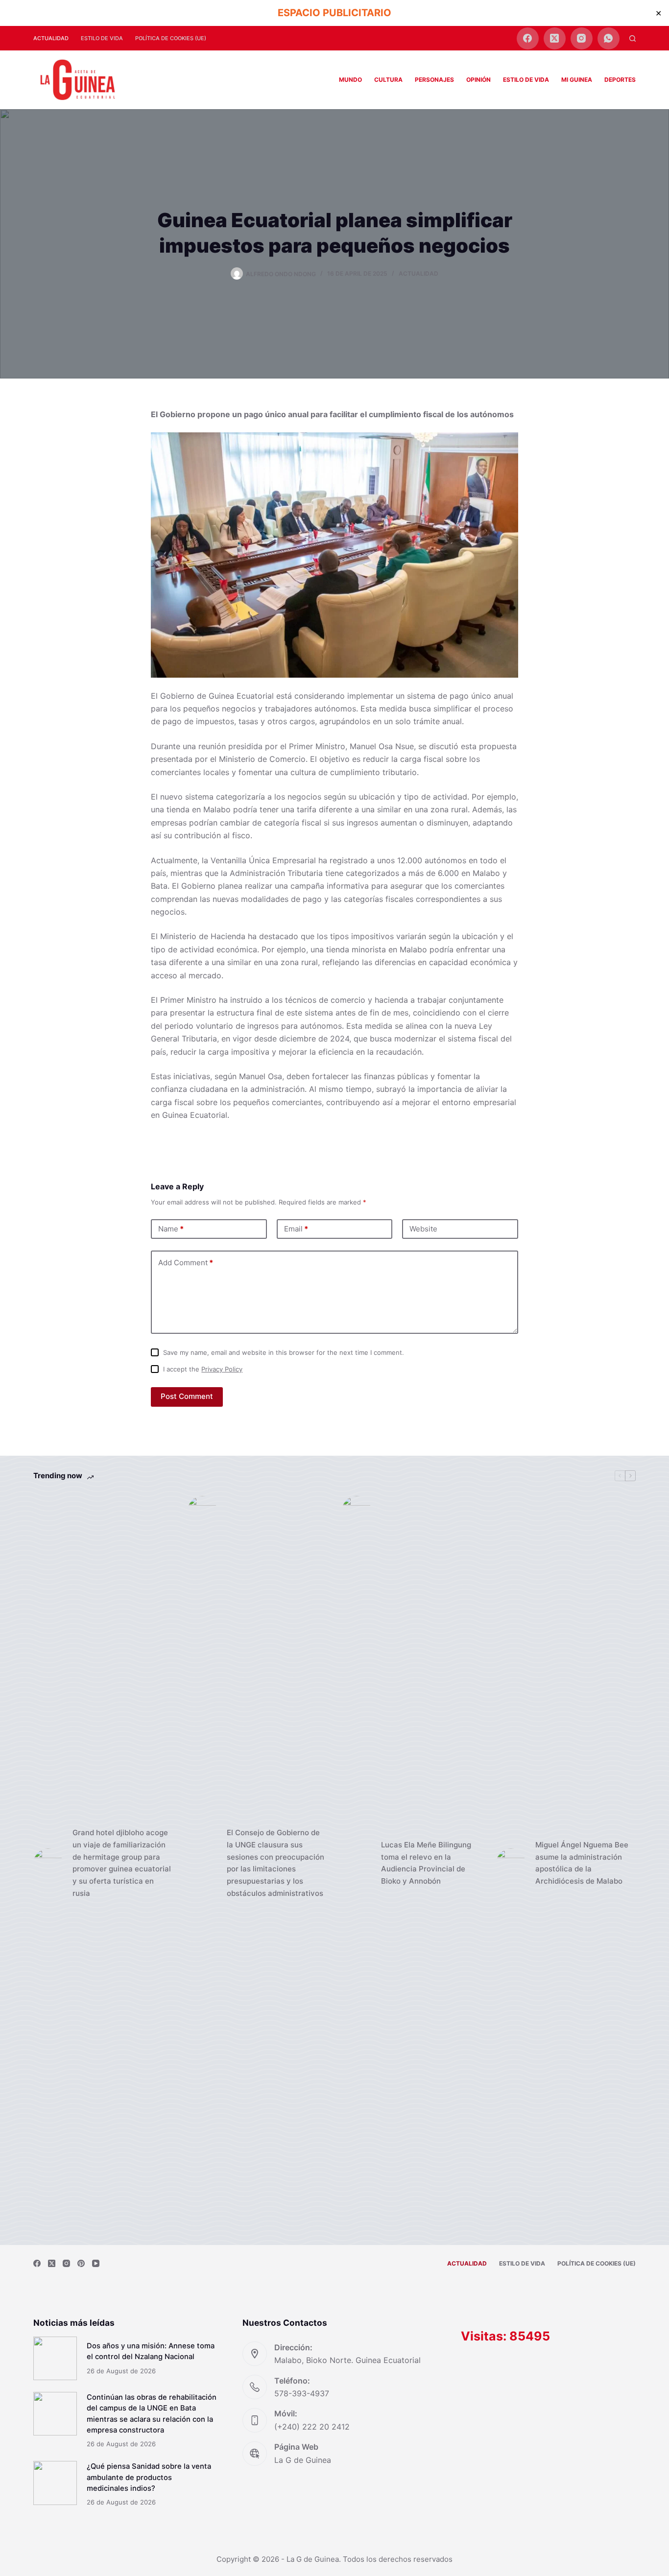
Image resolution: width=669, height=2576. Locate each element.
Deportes (620, 80)
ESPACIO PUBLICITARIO (334, 13)
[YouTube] (96, 2263)
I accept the (203, 1369)
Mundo (350, 80)
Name (171, 1229)
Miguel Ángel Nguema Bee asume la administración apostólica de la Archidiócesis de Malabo (582, 1863)
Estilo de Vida (102, 38)
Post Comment (187, 1396)
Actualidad (51, 38)
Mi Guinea (577, 80)
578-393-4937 (302, 2393)
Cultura (388, 80)
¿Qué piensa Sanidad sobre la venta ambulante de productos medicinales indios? (149, 2477)
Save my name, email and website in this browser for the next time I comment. (284, 1352)
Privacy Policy (222, 1369)
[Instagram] (582, 38)
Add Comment (186, 1263)
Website (423, 1229)
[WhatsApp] (609, 38)
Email (296, 1229)
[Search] (633, 38)
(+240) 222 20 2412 (312, 2427)
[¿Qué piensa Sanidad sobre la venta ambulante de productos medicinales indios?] (55, 2483)
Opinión (478, 80)
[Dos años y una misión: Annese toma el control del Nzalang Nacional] (55, 2358)
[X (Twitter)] (555, 38)
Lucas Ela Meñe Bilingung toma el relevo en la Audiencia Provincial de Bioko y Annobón (426, 1863)
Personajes (434, 80)
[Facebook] (528, 38)
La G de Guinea (303, 2460)
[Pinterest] (81, 2263)
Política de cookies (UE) (171, 38)
